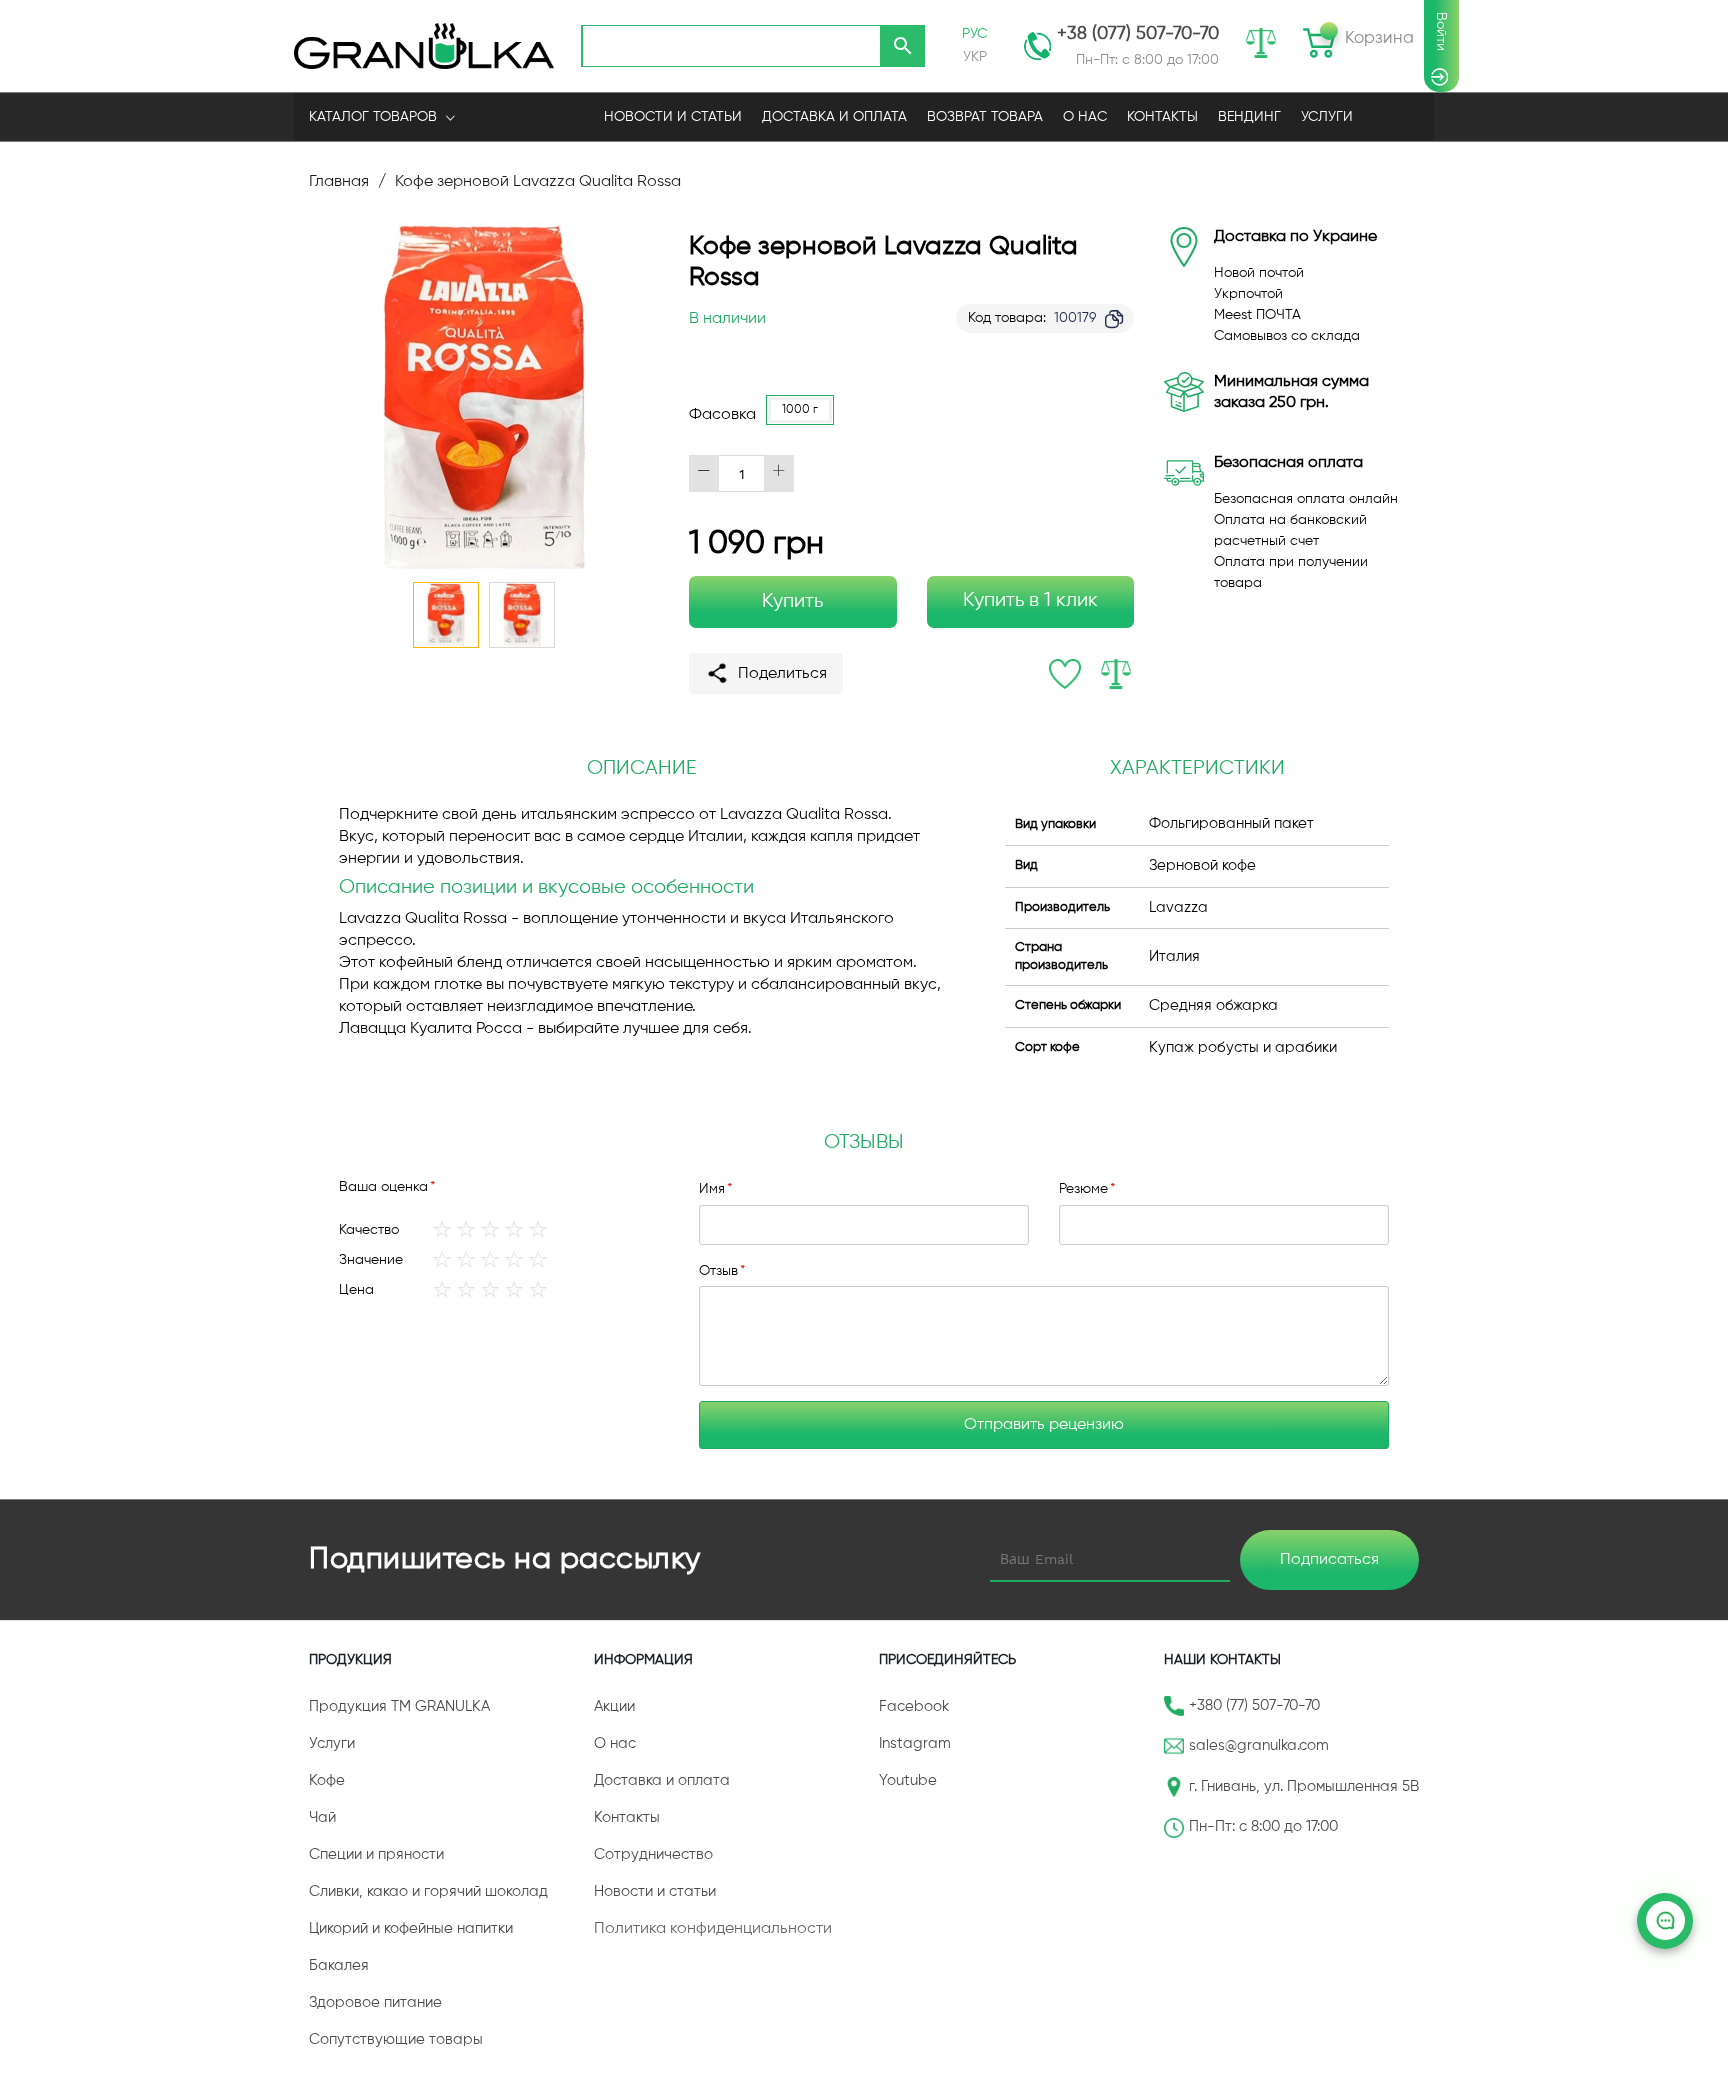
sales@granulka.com (1259, 1745)
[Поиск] (903, 46)
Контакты (627, 1817)
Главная (339, 182)
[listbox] (805, 415)
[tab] (864, 1143)
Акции (614, 1706)
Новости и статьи (655, 1891)
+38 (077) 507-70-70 (1138, 34)
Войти (1441, 31)
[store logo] (424, 45)
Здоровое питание (375, 2002)
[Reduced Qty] (704, 473)
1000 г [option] (800, 410)
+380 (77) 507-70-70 (1254, 1705)
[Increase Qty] (779, 473)
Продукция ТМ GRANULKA (399, 1706)
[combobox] (731, 46)
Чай (322, 1817)
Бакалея (339, 1965)
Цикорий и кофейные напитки (411, 1928)
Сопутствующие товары (396, 2039)
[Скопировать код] (1114, 319)
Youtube (908, 1780)
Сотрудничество (653, 1854)
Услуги (1327, 117)
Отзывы (864, 1142)
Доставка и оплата (662, 1780)
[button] (522, 615)
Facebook (914, 1706)
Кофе (327, 1780)
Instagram (915, 1743)
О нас (615, 1743)
